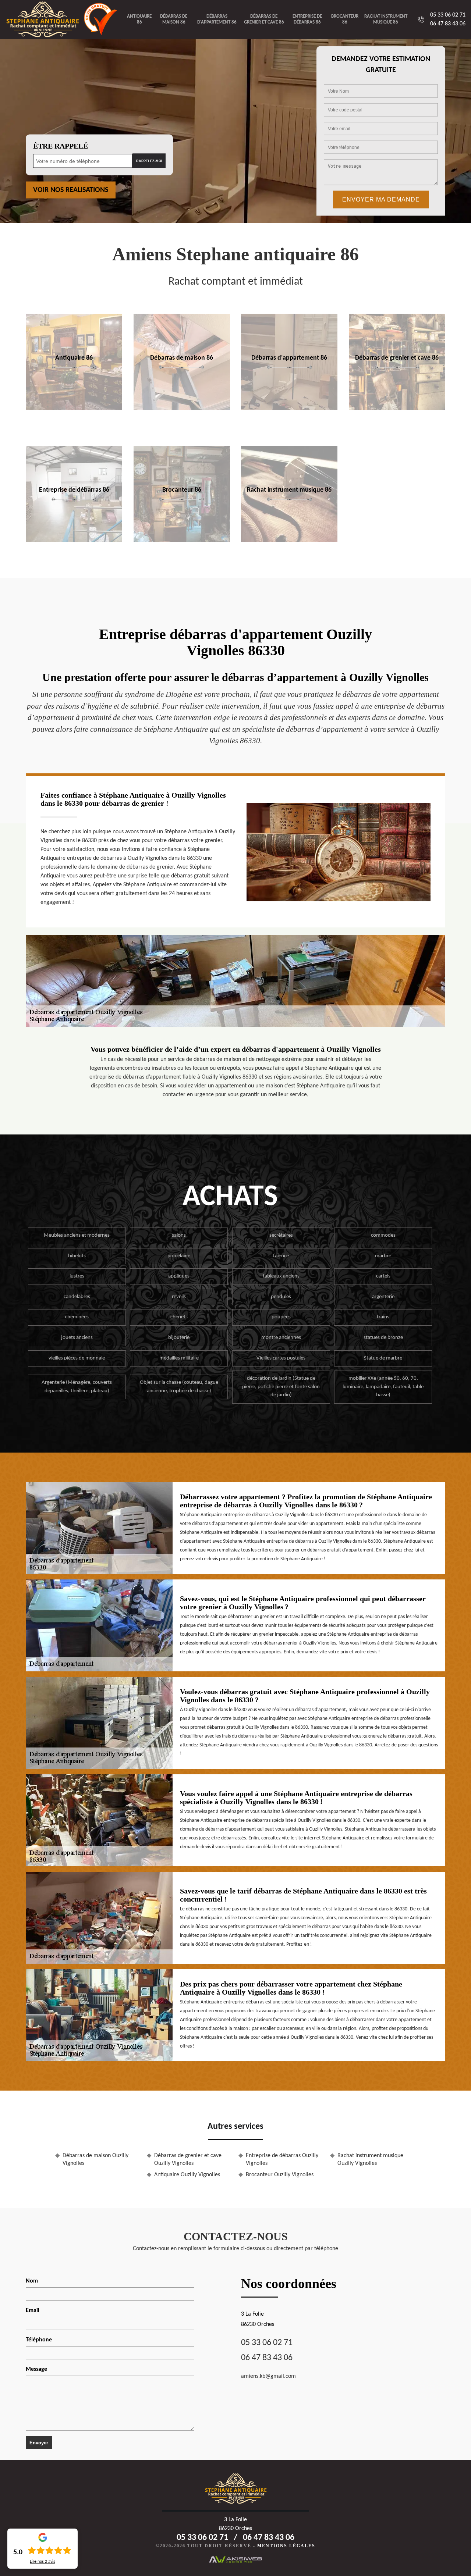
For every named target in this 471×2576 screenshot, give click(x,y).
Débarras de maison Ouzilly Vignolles (95, 2160)
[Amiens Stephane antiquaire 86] (45, 19)
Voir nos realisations (71, 190)
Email (33, 2310)
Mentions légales (286, 2546)
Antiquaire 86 (139, 19)
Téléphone (39, 2340)
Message (36, 2369)
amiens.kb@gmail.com (268, 2376)
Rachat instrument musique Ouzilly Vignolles (370, 2160)
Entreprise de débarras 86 (307, 19)
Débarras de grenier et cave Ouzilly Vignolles (188, 2160)
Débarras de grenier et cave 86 (264, 19)
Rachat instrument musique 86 (386, 19)
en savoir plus (74, 408)
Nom (32, 2281)
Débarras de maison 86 (174, 19)
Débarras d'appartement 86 (217, 19)
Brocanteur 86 (345, 19)
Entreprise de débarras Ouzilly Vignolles (282, 2160)
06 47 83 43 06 (448, 24)
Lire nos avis (43, 2562)
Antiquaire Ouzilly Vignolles (187, 2175)
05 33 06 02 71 (448, 15)
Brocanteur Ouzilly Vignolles (280, 2175)
